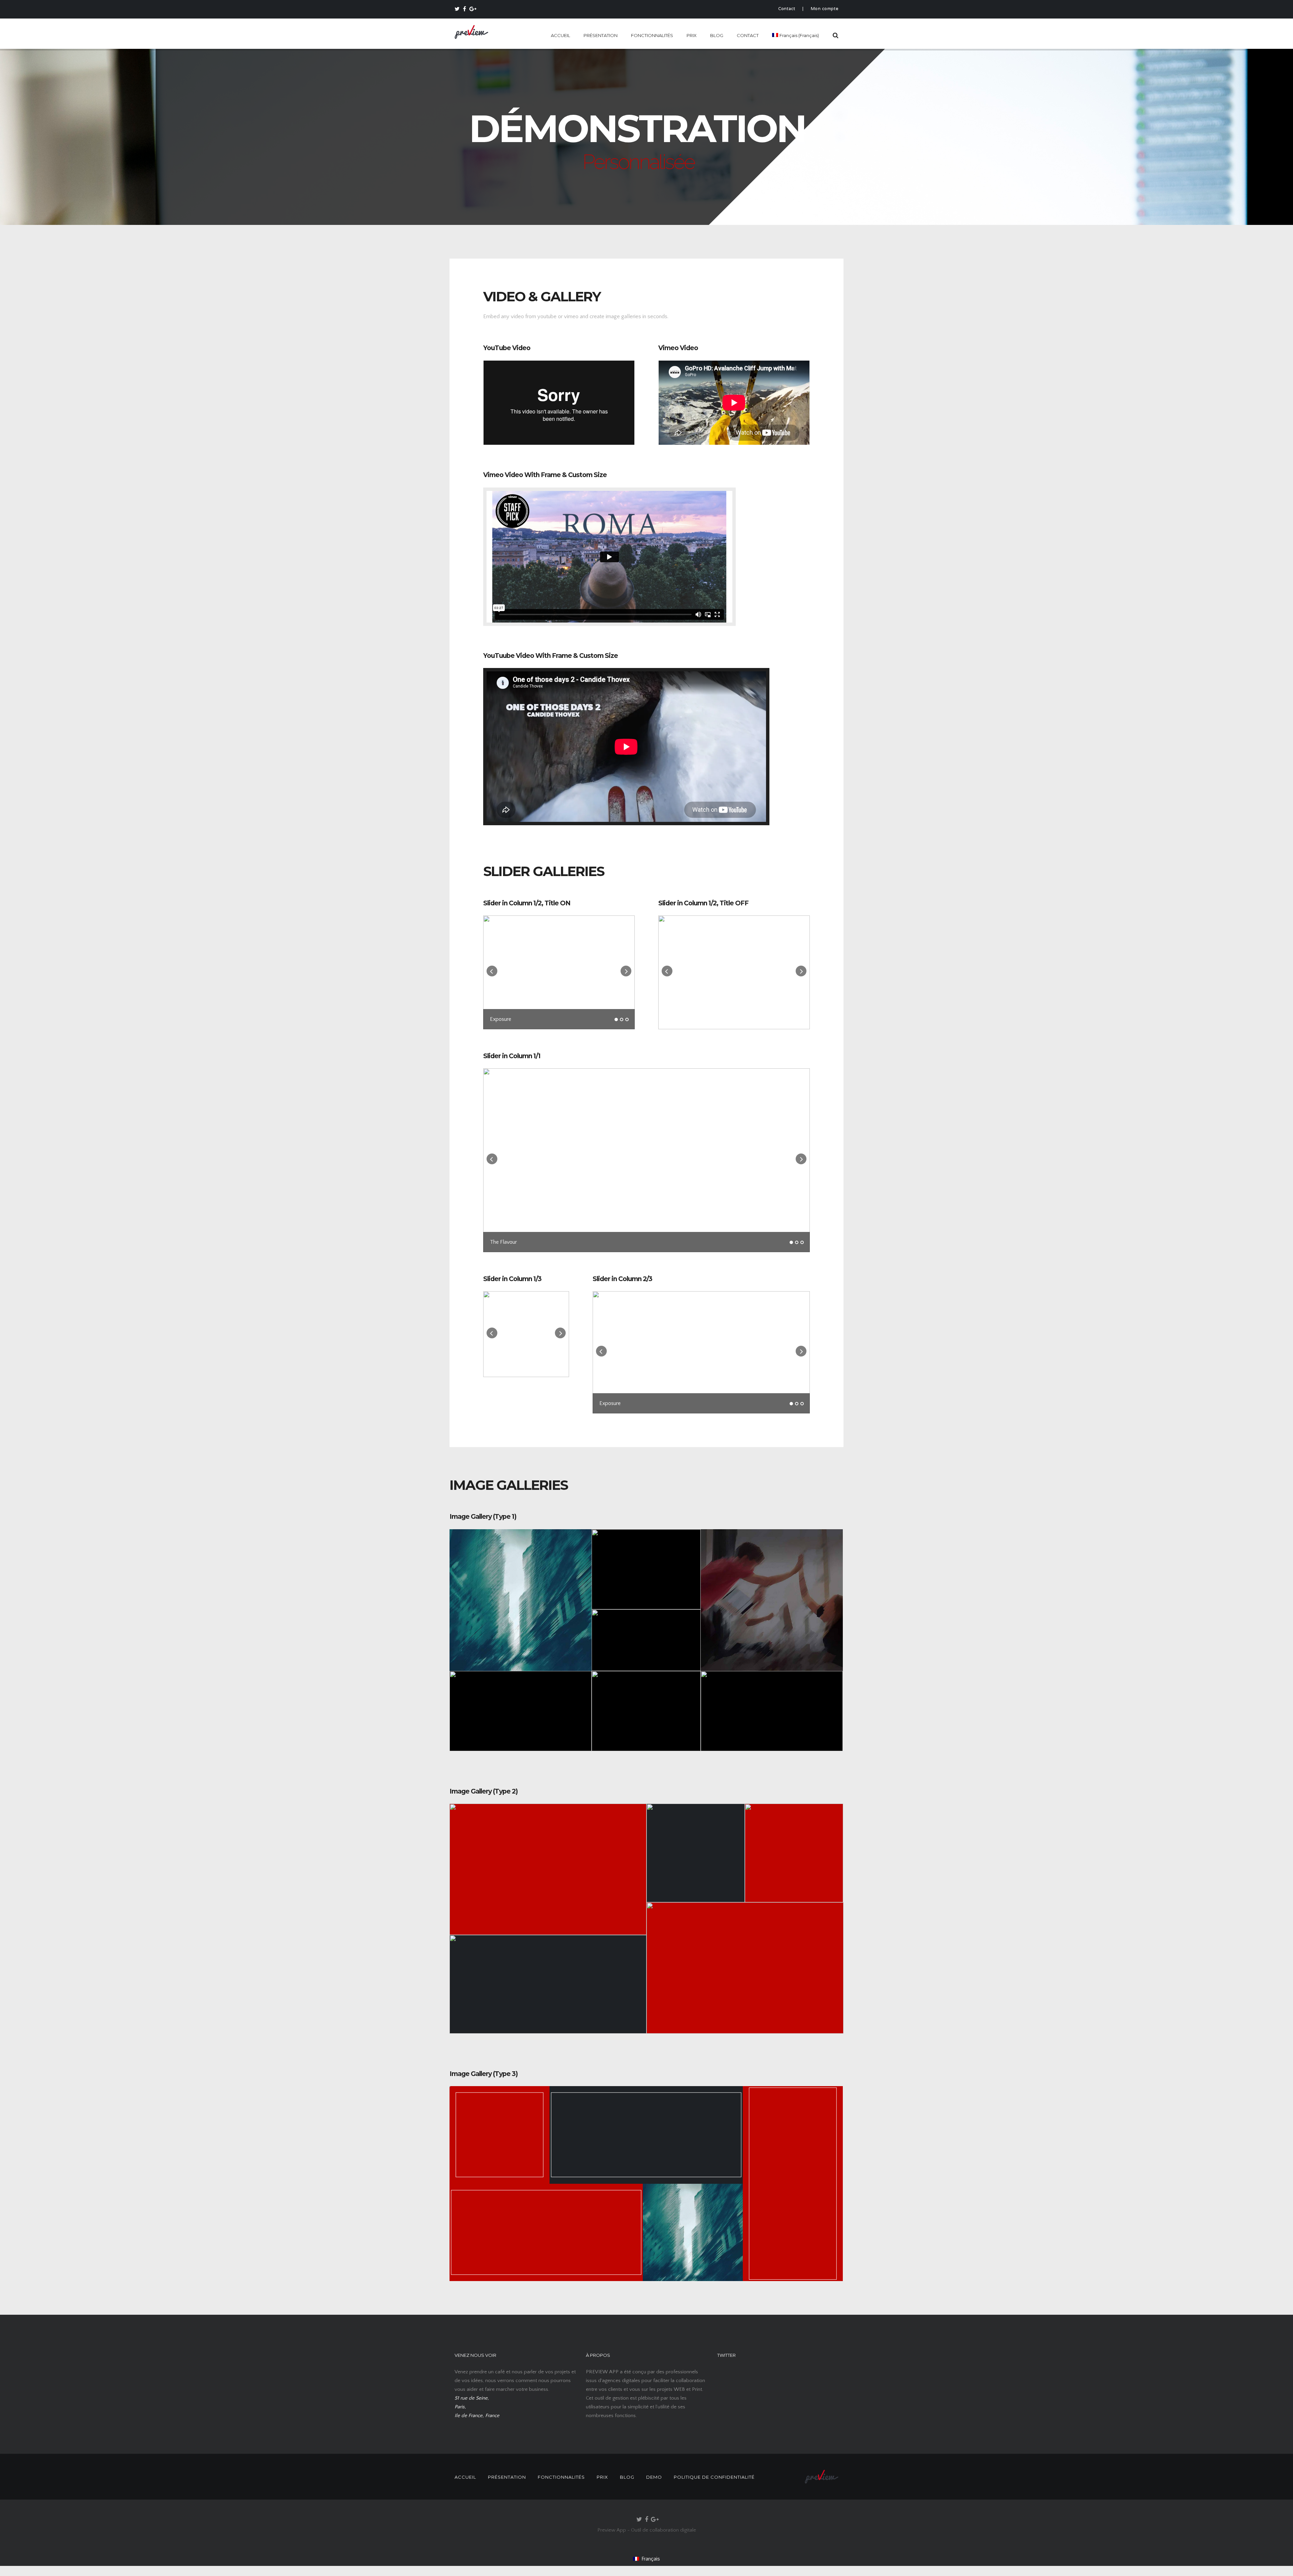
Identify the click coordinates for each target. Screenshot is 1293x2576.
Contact (787, 9)
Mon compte (825, 9)
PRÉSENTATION (601, 35)
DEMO (654, 2477)
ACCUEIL (560, 35)
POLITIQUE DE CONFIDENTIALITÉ (714, 2477)
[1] (616, 1019)
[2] (622, 1019)
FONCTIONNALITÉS (652, 35)
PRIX (692, 35)
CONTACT (748, 35)
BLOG (717, 35)
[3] (627, 1019)
